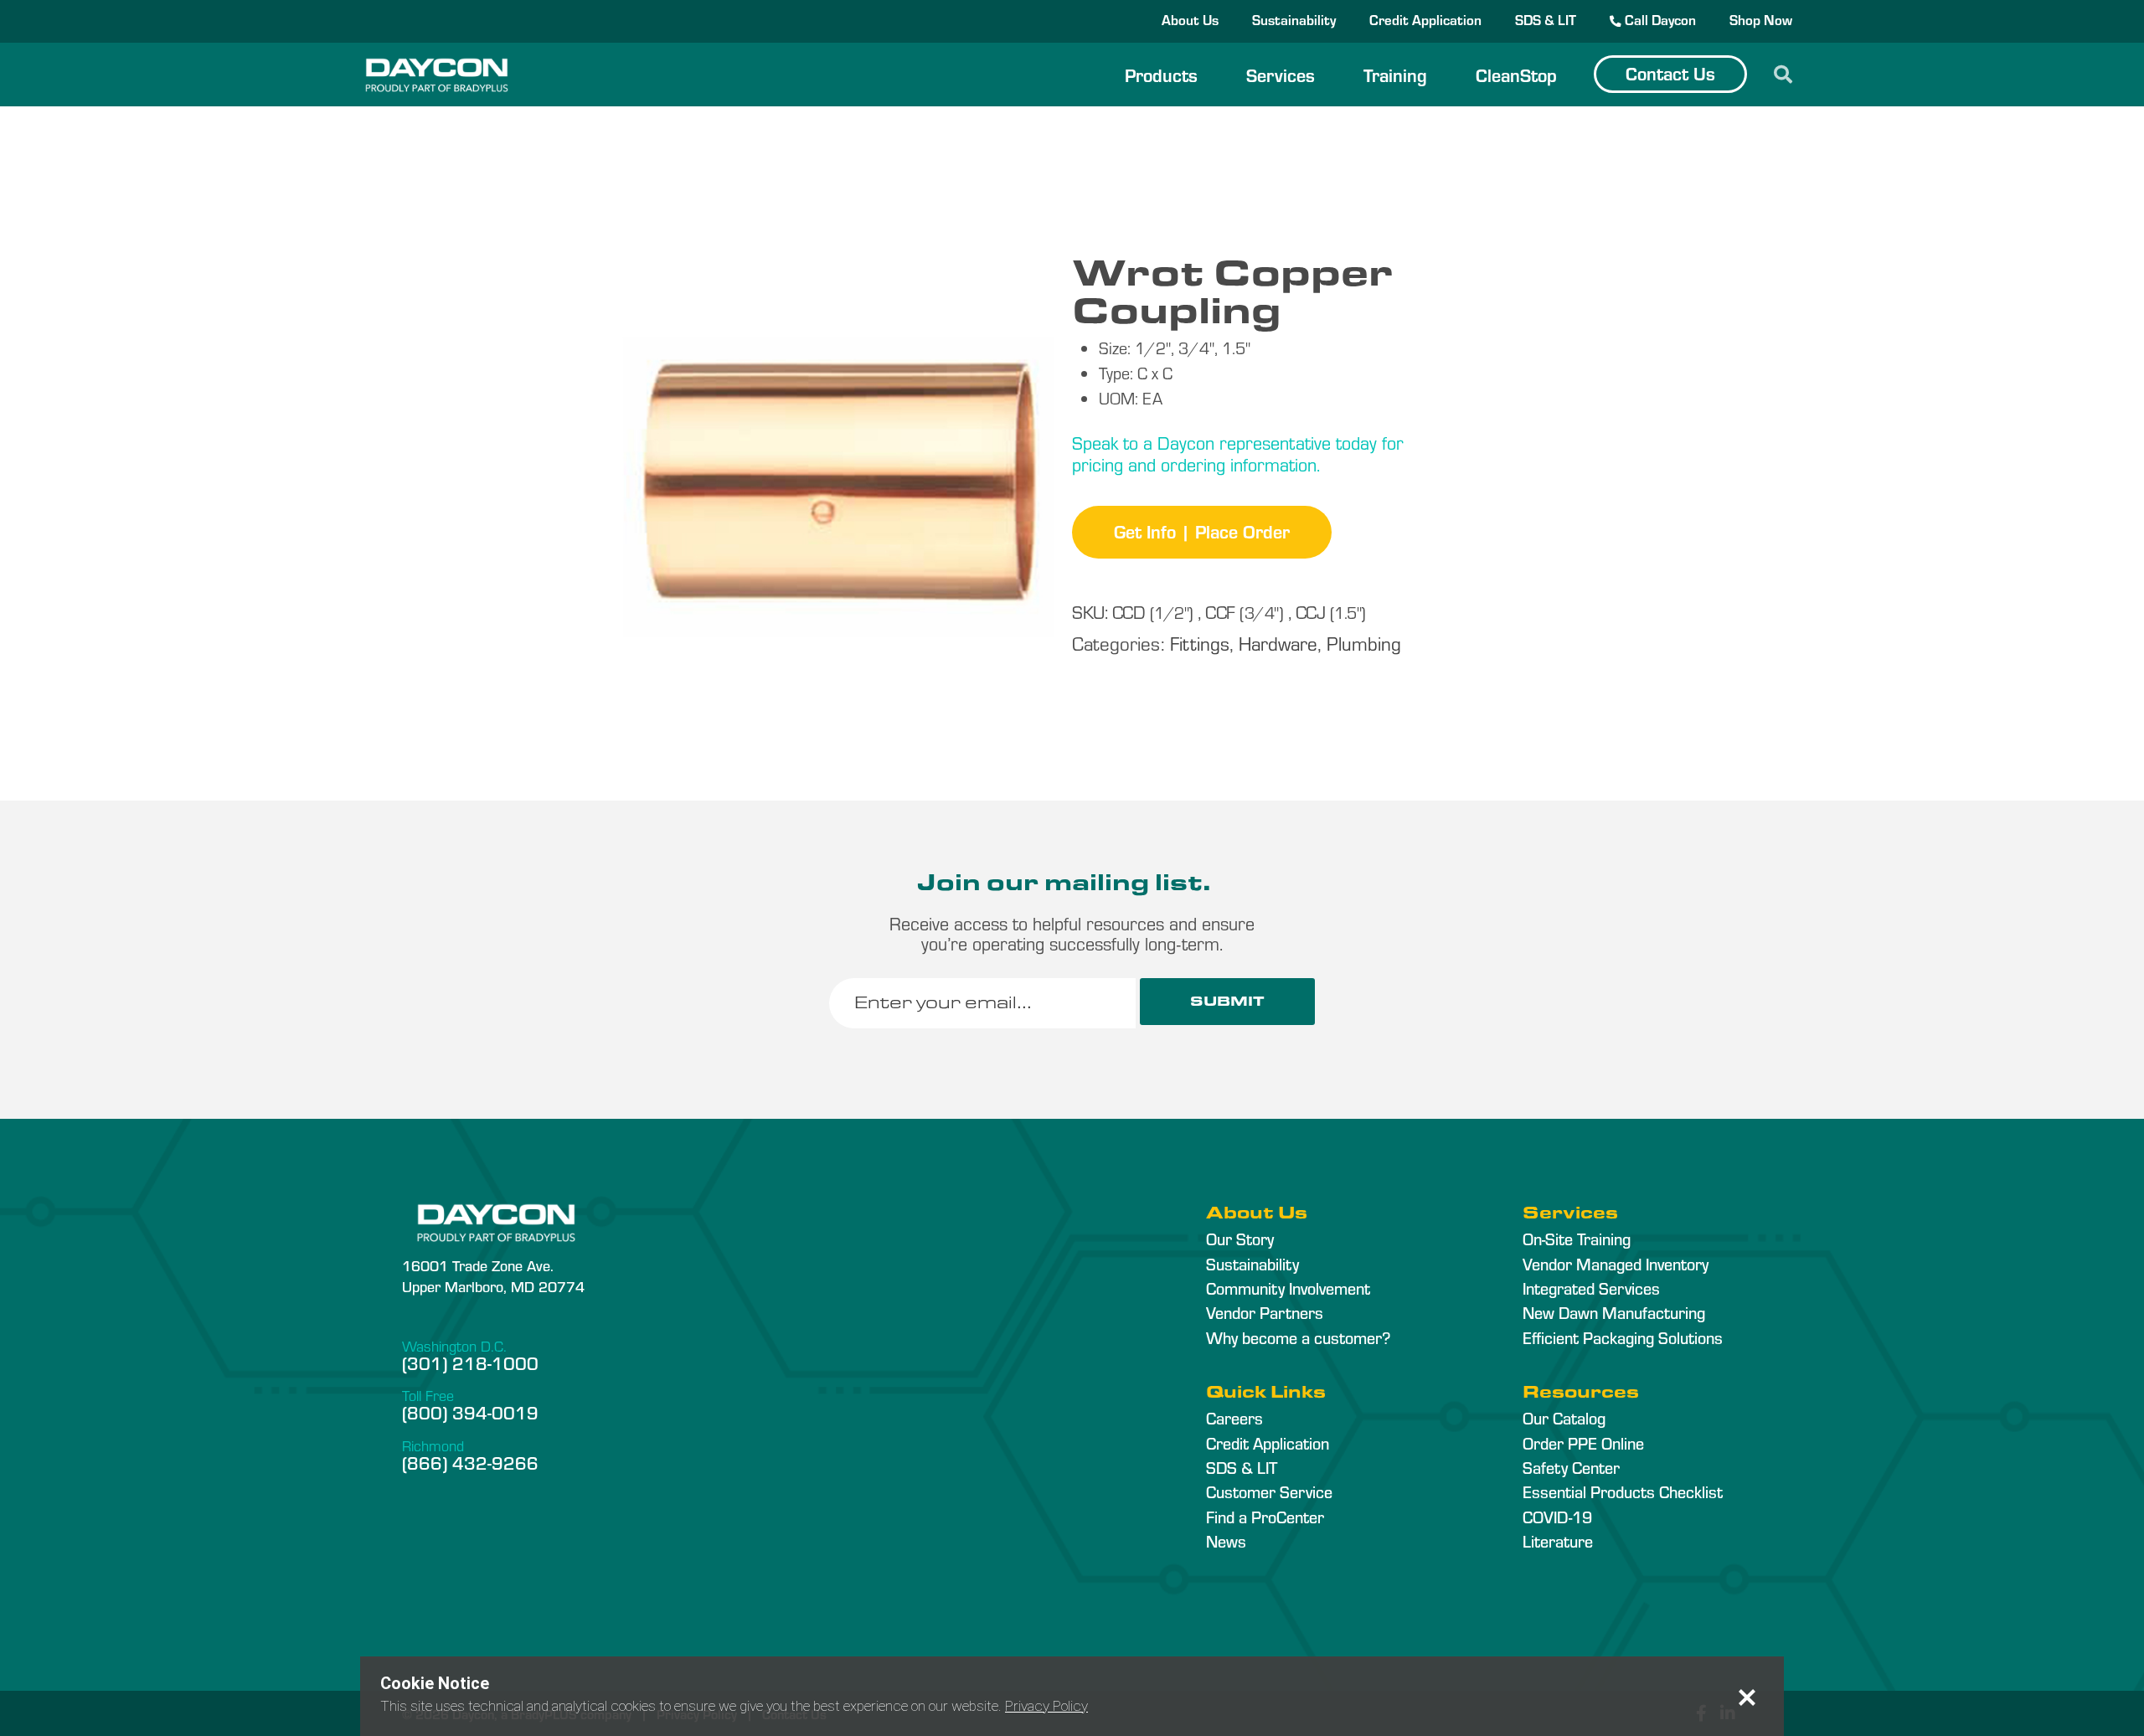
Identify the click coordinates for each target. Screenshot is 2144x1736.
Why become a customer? (1298, 1337)
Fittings (1200, 643)
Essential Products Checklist (1623, 1491)
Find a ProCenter (1265, 1517)
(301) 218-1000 (470, 1363)
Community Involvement (1288, 1288)
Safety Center (1571, 1467)
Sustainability (1294, 19)
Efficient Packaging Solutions (1623, 1337)
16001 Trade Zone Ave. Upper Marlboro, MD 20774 (493, 1275)
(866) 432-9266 (470, 1462)
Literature (1558, 1541)
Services (1281, 75)
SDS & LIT (1546, 19)
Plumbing (1364, 643)
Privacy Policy (1046, 1706)
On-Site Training (1577, 1239)
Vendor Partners (1265, 1312)
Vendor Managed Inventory (1616, 1264)
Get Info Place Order (1202, 531)
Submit (1227, 1001)
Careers (1234, 1418)
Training (1395, 75)
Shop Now (1761, 19)
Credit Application (1425, 19)
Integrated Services (1591, 1288)
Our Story (1240, 1239)
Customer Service (1269, 1491)
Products (1161, 75)
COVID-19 (1557, 1517)
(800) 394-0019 (470, 1412)
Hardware (1278, 643)
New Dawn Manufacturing (1614, 1312)
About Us (1190, 19)
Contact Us (1670, 73)
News (1226, 1541)
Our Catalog (1564, 1418)
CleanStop (1516, 75)
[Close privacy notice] (1747, 1697)
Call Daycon (1659, 19)
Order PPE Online (1583, 1443)
